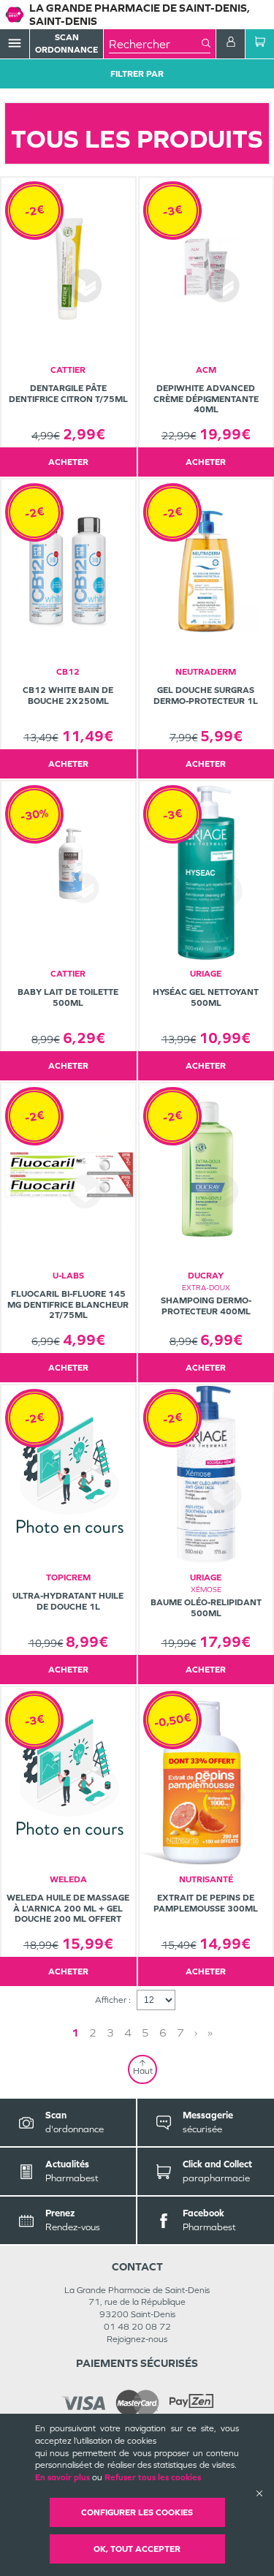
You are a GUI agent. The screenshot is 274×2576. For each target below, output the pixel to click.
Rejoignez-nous (137, 2339)
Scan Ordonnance (66, 43)
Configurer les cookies (137, 2512)
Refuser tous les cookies (153, 2477)
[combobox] (155, 44)
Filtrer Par (137, 74)
